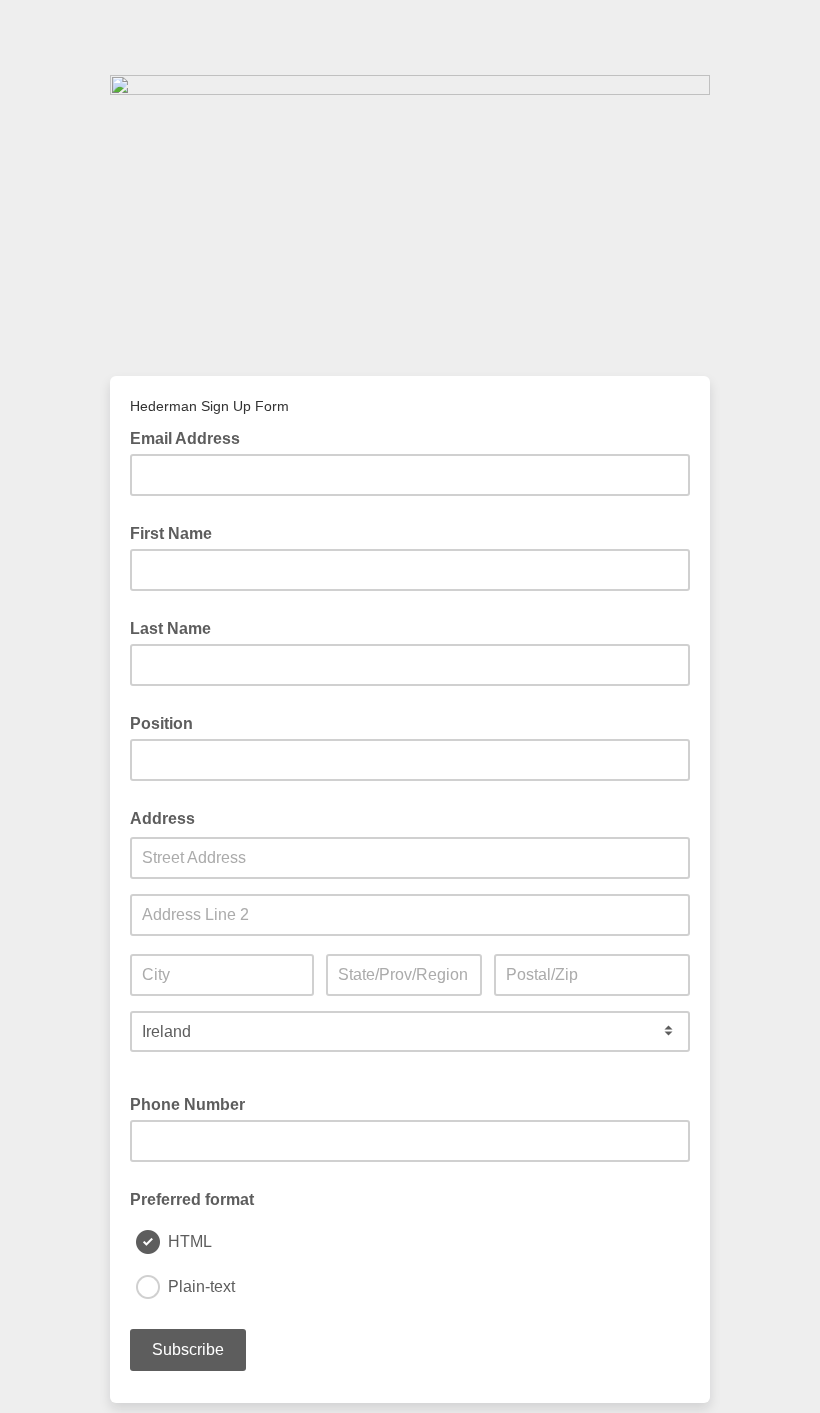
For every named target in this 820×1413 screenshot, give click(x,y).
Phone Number (187, 1104)
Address (162, 818)
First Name (171, 533)
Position (161, 723)
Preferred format (192, 1199)
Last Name (170, 628)
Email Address (191, 437)
